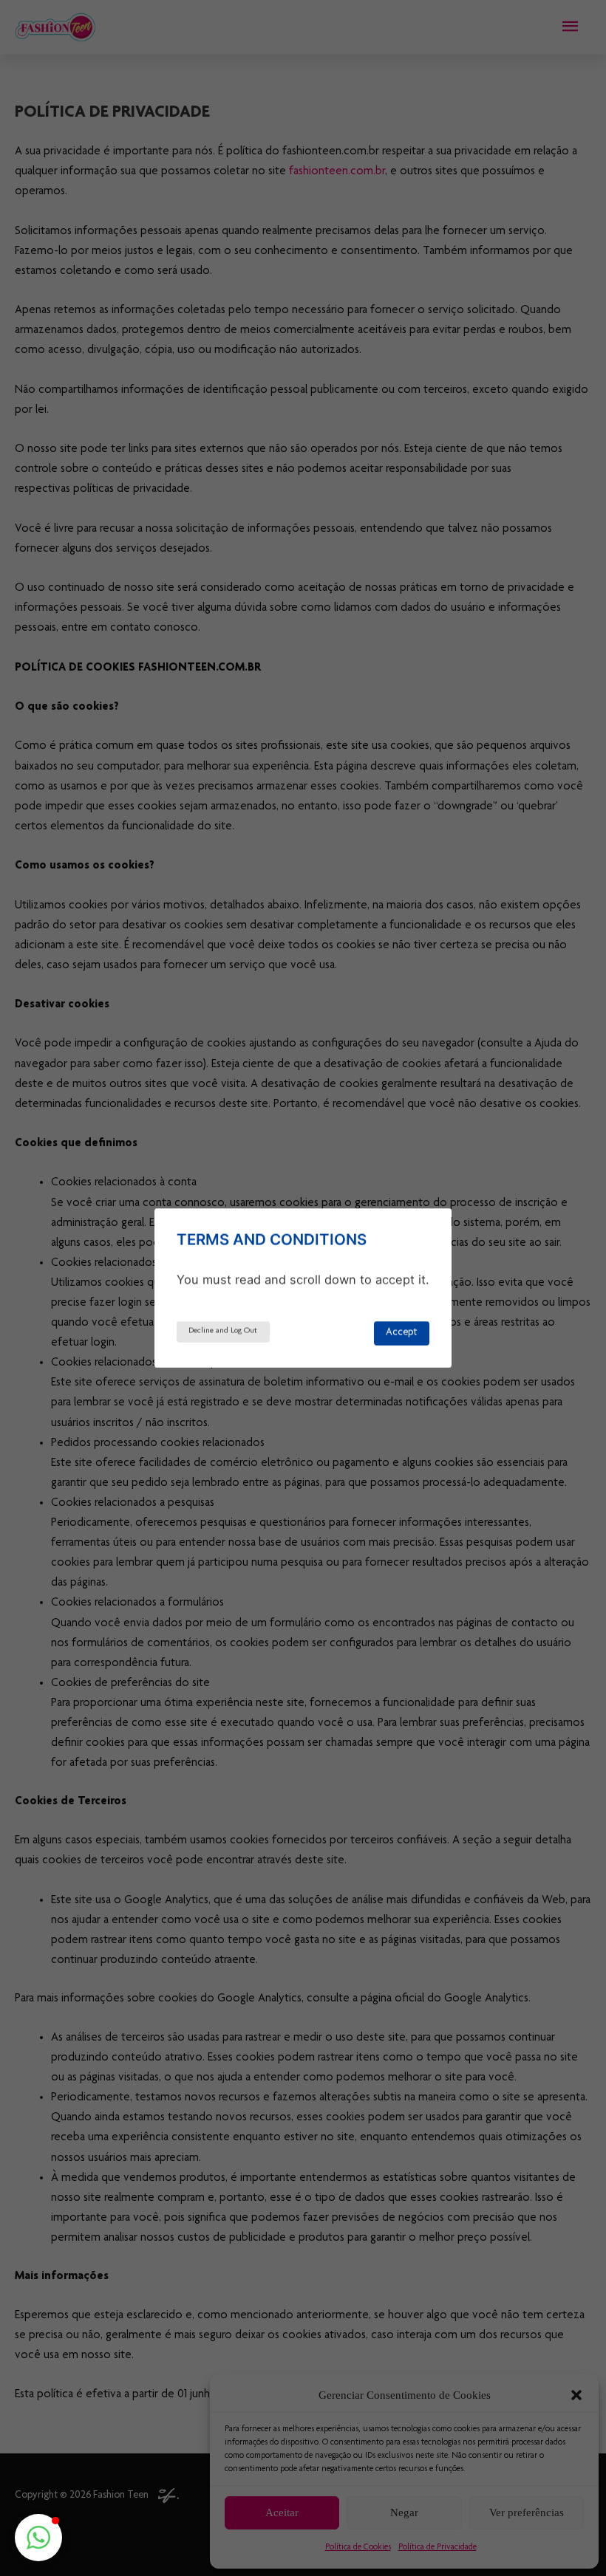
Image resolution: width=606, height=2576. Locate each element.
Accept (402, 1333)
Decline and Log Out (223, 1331)
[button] (38, 2538)
